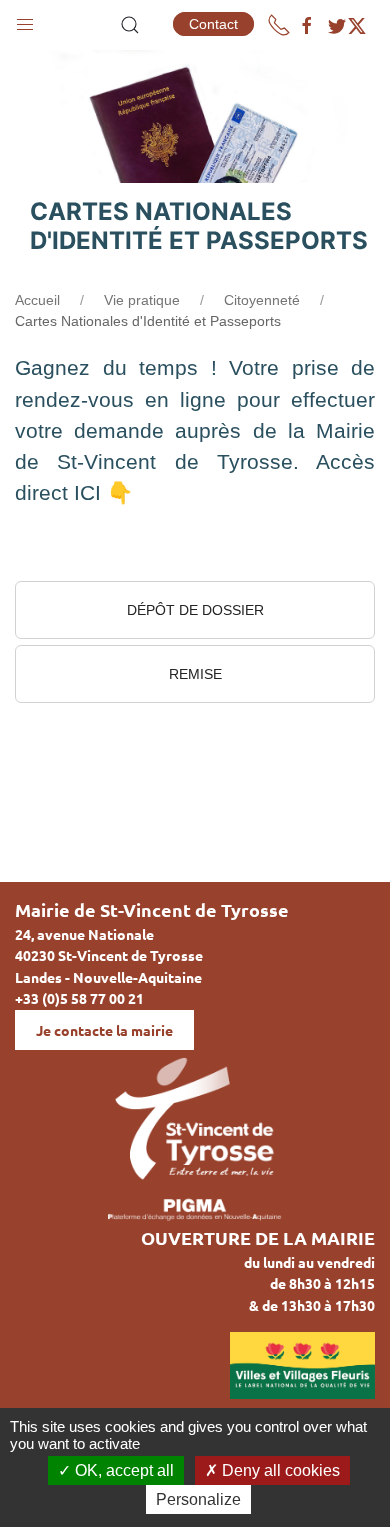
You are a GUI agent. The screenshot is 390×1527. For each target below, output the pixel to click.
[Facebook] (307, 26)
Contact (213, 24)
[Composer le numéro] (279, 25)
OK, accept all (122, 1470)
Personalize (198, 1499)
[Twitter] (347, 26)
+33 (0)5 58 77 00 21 (79, 998)
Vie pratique (142, 300)
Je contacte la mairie (104, 1030)
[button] (25, 20)
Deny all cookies (279, 1470)
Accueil (37, 300)
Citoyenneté (262, 300)
